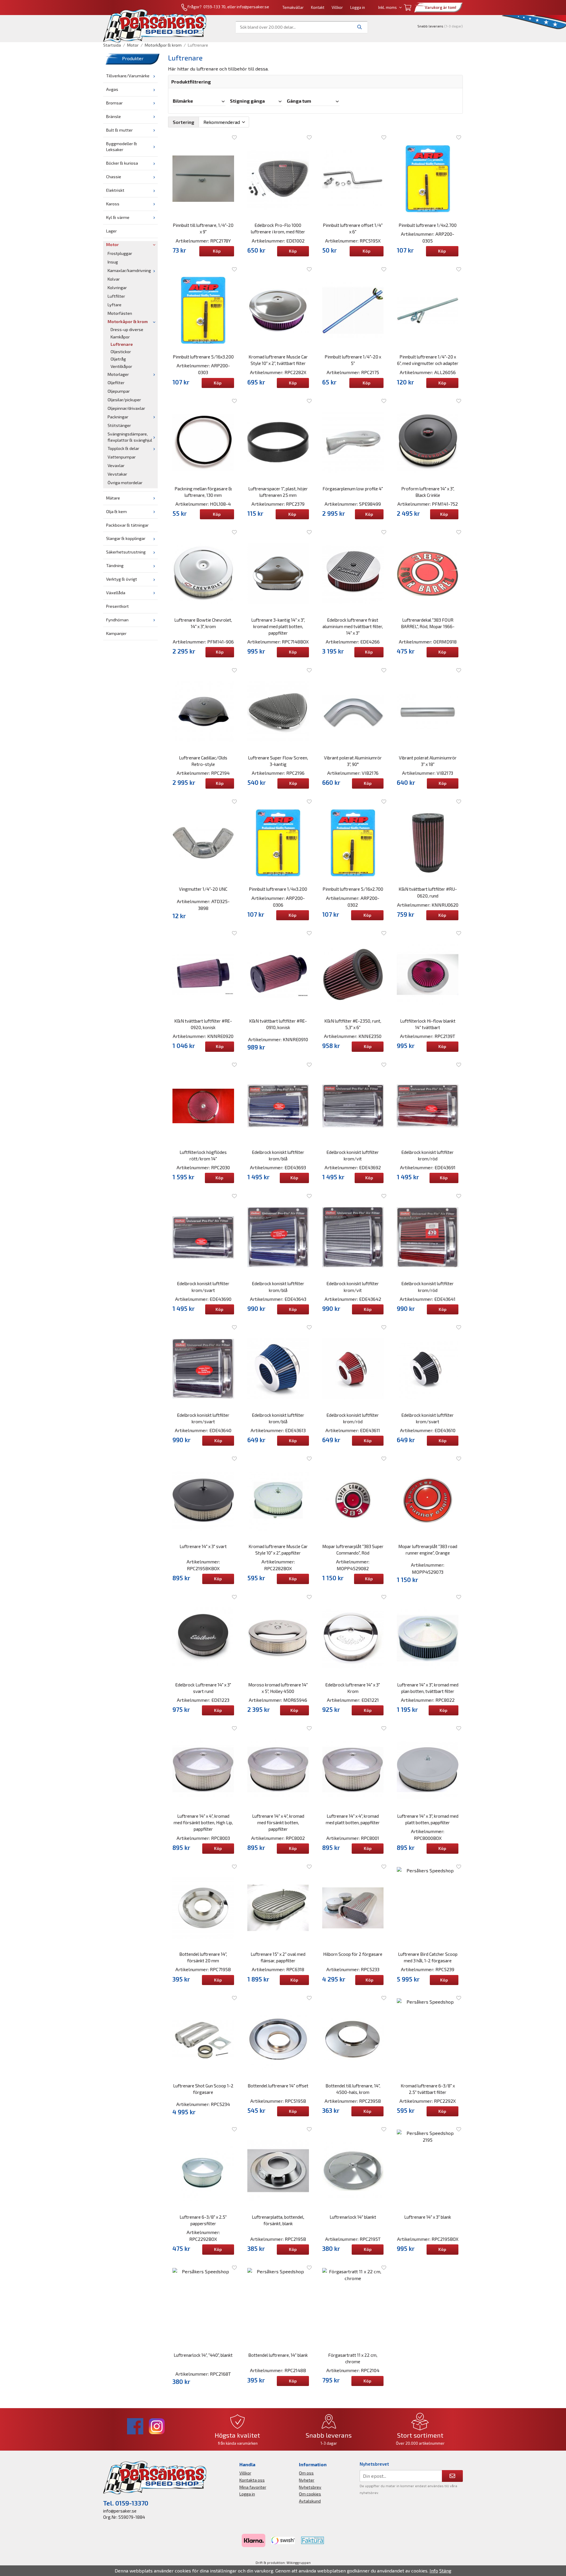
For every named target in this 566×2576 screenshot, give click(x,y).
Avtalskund (310, 2501)
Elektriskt (115, 190)
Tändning (115, 565)
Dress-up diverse (127, 329)
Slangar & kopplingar (126, 538)
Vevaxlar (116, 465)
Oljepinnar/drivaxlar (126, 408)
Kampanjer (116, 633)
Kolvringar (117, 288)
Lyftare (115, 305)
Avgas (112, 89)
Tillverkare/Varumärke (128, 76)
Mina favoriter (253, 2487)
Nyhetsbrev (310, 2487)
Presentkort (117, 606)
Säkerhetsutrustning (126, 552)
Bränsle (113, 116)
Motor (112, 244)
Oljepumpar (119, 391)
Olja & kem (116, 511)
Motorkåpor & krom (128, 321)
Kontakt (318, 7)
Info (434, 2571)
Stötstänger (119, 425)
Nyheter (307, 2480)
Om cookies (310, 2494)
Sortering (184, 122)
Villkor (337, 7)
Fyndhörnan (117, 620)
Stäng (445, 2571)
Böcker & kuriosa (122, 163)
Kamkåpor (120, 337)
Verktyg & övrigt (122, 579)
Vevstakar (117, 474)
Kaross (113, 204)
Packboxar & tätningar (127, 525)
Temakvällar (293, 7)
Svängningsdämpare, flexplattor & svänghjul (130, 437)
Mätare (113, 498)
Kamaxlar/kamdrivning (129, 270)
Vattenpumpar (122, 457)
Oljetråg (118, 359)
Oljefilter (116, 383)
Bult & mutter (119, 130)
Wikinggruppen (299, 2563)
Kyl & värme (118, 217)
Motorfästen (120, 313)
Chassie (114, 177)
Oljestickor (121, 352)
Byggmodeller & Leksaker (122, 147)
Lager (111, 231)
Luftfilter (116, 296)
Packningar (118, 417)
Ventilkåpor (121, 366)
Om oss (306, 2473)
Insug (113, 262)
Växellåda (116, 593)
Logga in (358, 7)
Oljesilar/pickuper (124, 400)
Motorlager (118, 374)
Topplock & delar (123, 448)
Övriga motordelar (125, 483)
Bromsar (114, 103)
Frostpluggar (120, 253)
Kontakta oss (252, 2480)
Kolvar (114, 279)
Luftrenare (122, 344)
